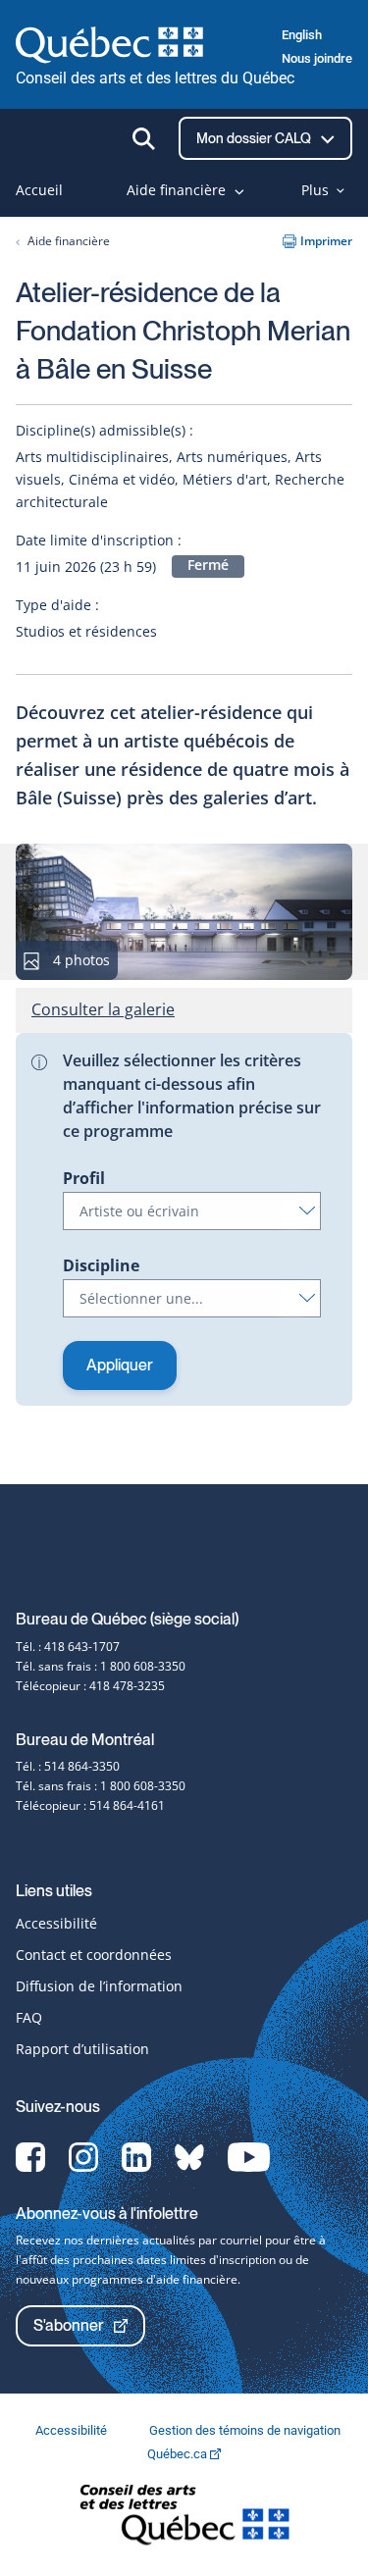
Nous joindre (317, 58)
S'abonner (69, 2325)
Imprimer (326, 241)
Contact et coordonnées (94, 1955)
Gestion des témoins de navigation (245, 2430)
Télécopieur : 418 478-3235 (90, 1686)
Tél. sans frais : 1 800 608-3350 (101, 1666)
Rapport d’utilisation (82, 2049)
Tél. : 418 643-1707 (68, 1647)
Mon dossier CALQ (255, 138)
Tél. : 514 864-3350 (68, 1766)
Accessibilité (56, 1923)
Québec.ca (179, 2454)
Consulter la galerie (103, 1009)
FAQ (29, 2017)
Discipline (101, 1265)
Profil (84, 1178)
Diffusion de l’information (99, 1986)
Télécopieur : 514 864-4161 (90, 1805)
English (302, 35)
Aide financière (69, 241)
